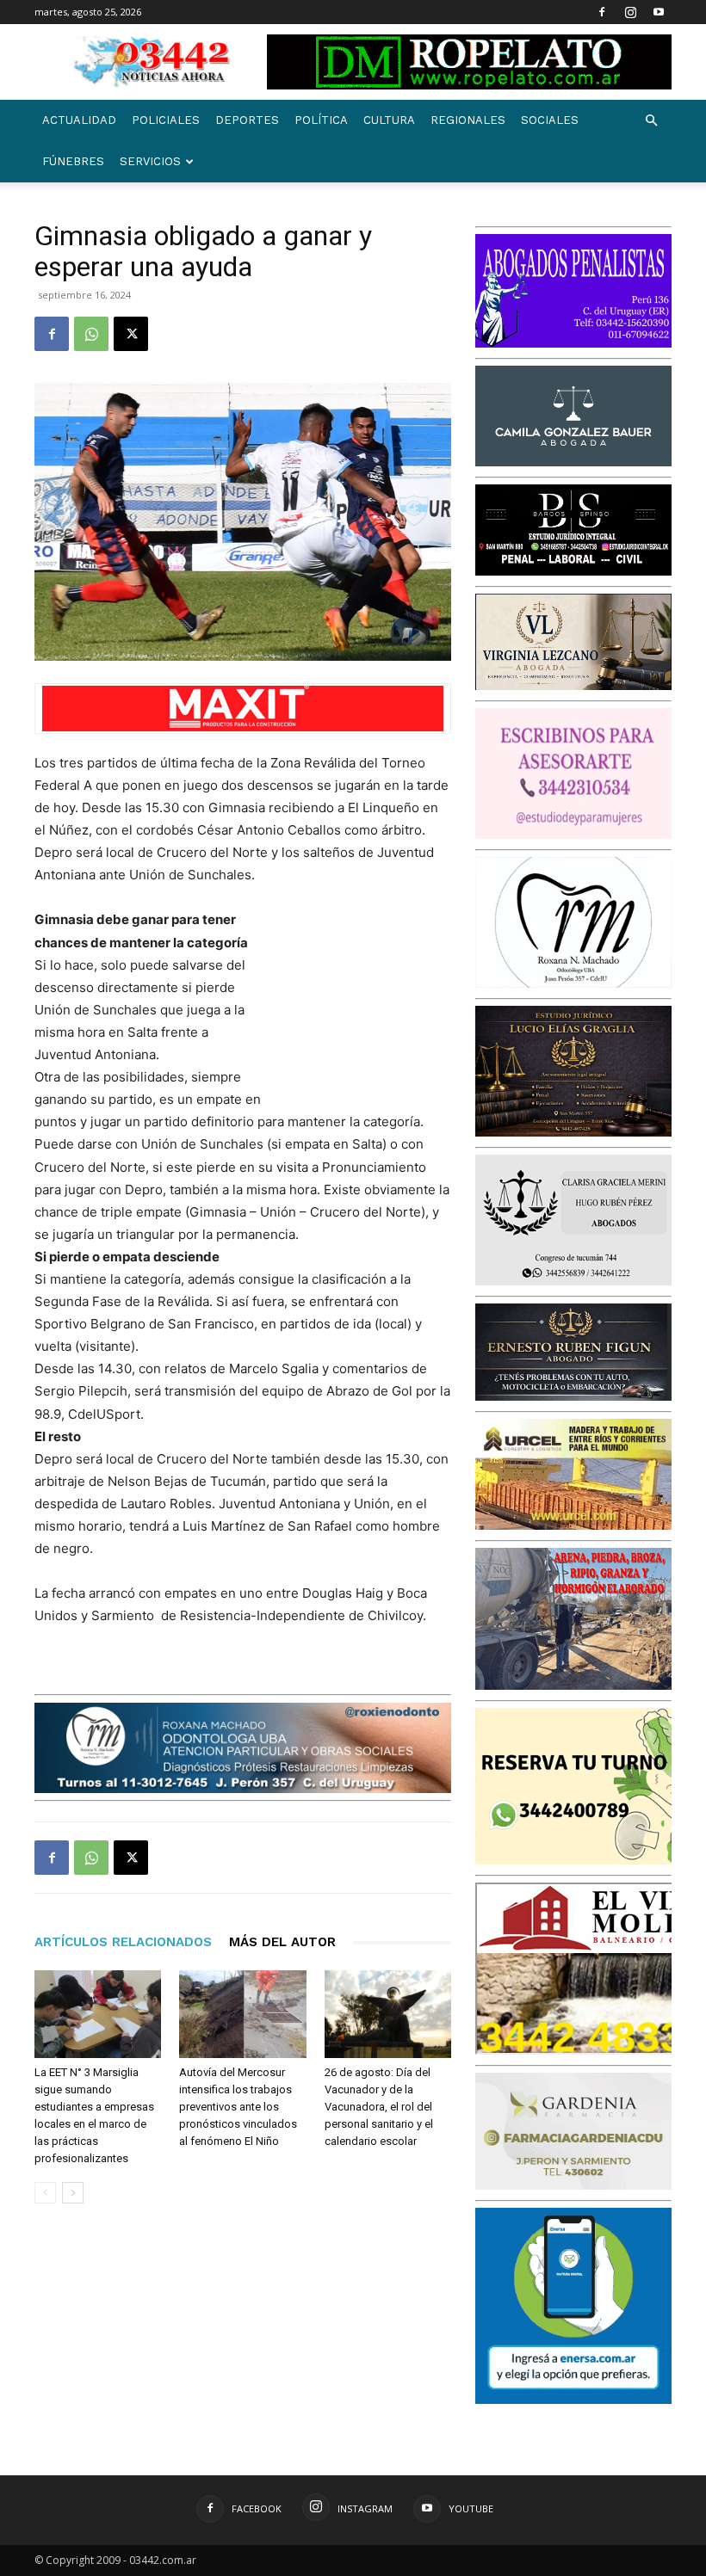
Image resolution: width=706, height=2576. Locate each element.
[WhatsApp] (91, 334)
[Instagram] (630, 12)
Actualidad (79, 120)
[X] (131, 334)
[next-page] (73, 2193)
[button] (651, 121)
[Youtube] (659, 12)
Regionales (468, 120)
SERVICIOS (150, 161)
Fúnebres (73, 161)
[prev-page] (45, 2193)
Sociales (550, 120)
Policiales (166, 120)
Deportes (247, 120)
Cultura (389, 120)
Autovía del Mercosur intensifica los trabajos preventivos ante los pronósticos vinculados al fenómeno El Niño (238, 2107)
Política (321, 120)
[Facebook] (602, 12)
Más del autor (282, 1942)
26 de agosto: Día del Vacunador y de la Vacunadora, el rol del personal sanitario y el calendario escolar (379, 2107)
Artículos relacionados (123, 1942)
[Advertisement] (365, 1000)
